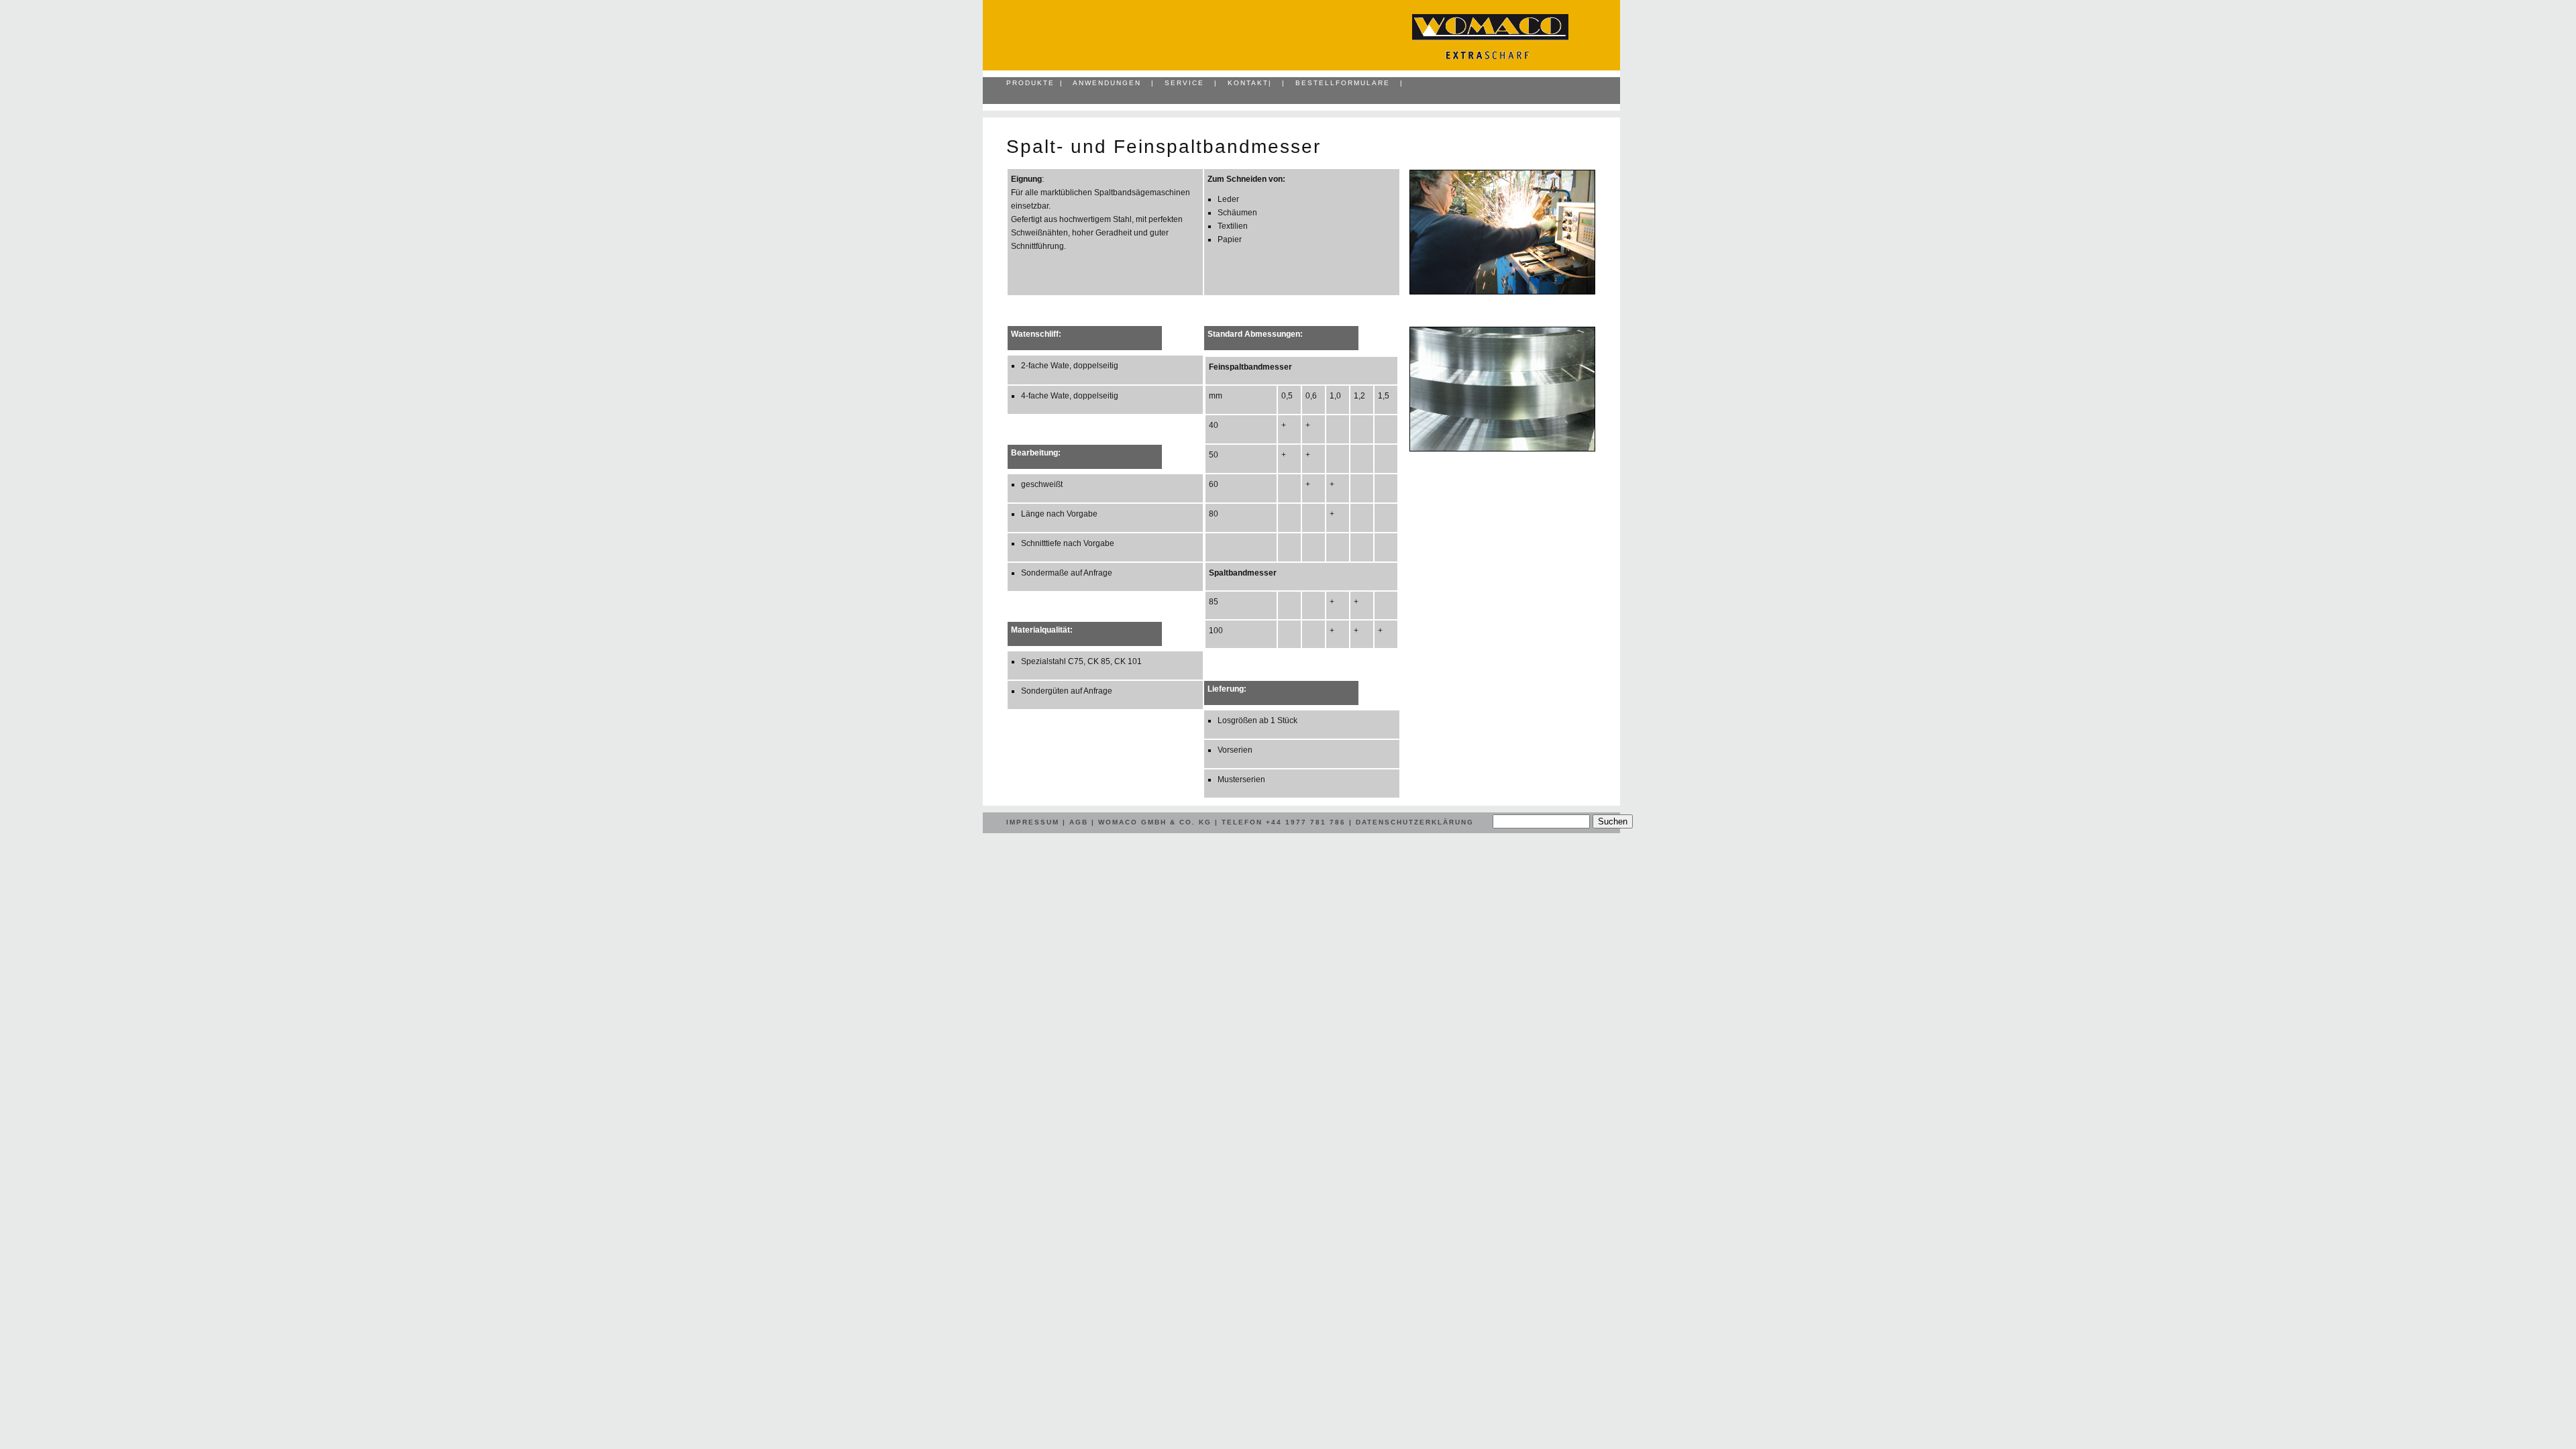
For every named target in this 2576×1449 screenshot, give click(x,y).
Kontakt (1248, 83)
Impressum (1033, 822)
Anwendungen (1107, 83)
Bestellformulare (1343, 83)
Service (1184, 83)
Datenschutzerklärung (1415, 822)
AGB (1079, 822)
